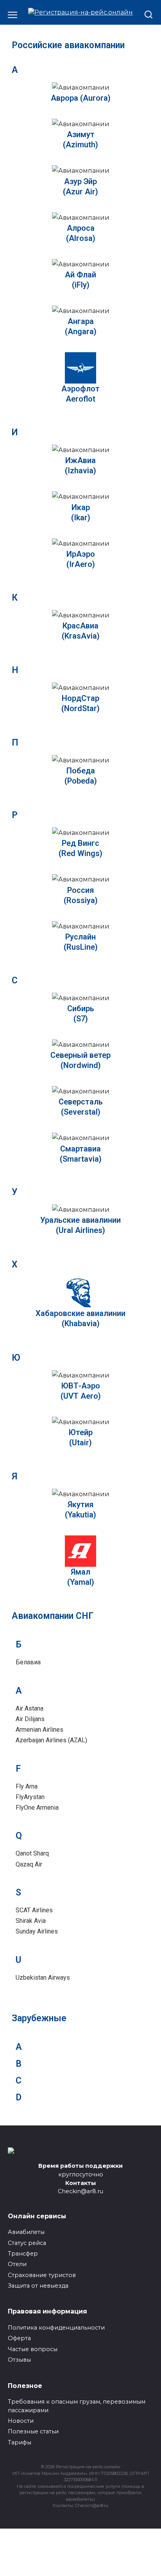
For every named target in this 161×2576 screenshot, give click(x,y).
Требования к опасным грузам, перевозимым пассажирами (77, 2406)
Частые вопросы (33, 2349)
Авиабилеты (26, 2232)
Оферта (19, 2338)
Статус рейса (27, 2243)
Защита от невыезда (38, 2286)
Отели (17, 2264)
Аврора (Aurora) (81, 98)
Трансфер (23, 2254)
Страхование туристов (42, 2275)
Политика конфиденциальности (56, 2328)
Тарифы (20, 2442)
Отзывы (19, 2360)
